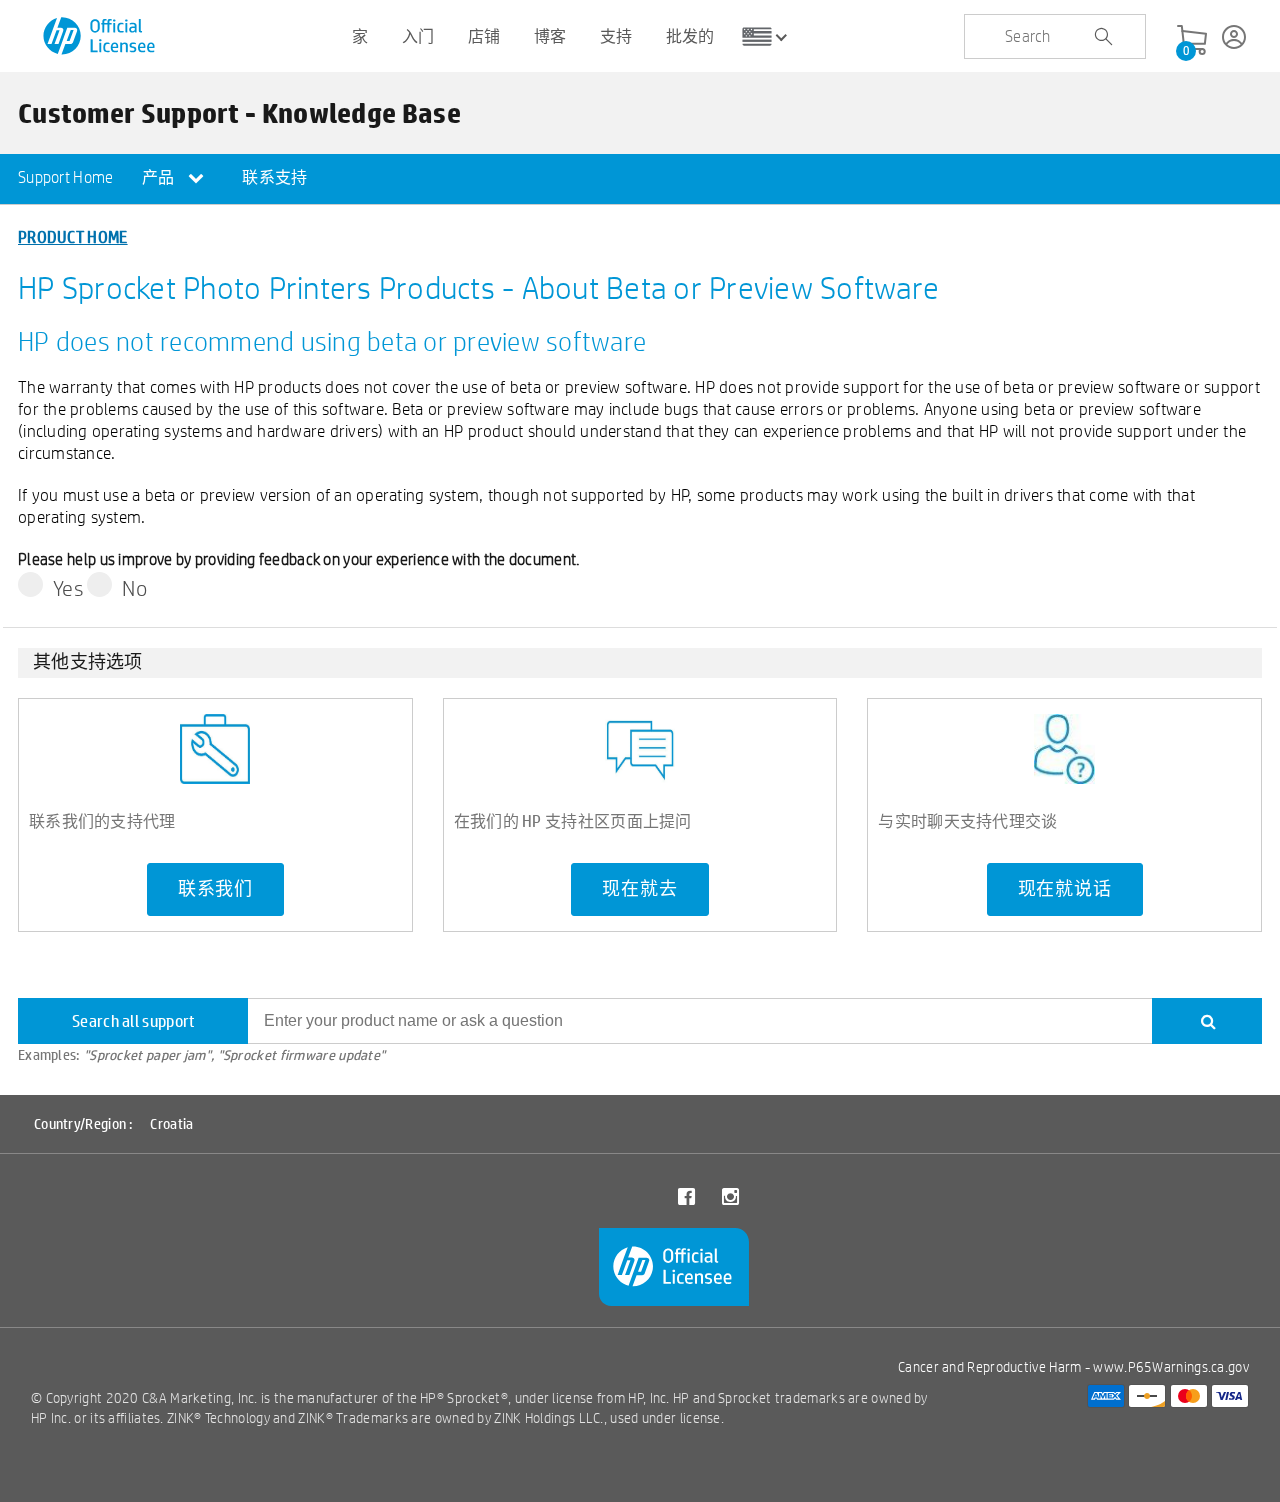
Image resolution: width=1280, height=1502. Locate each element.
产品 (160, 177)
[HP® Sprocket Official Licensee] (100, 36)
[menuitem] (66, 179)
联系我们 (215, 889)
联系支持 (274, 177)
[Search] (1207, 1021)
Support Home (66, 177)
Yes (68, 588)
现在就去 (639, 889)
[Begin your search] (1103, 37)
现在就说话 (1065, 889)
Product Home (73, 236)
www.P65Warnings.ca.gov (1171, 1367)
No (134, 588)
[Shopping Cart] (1192, 41)
